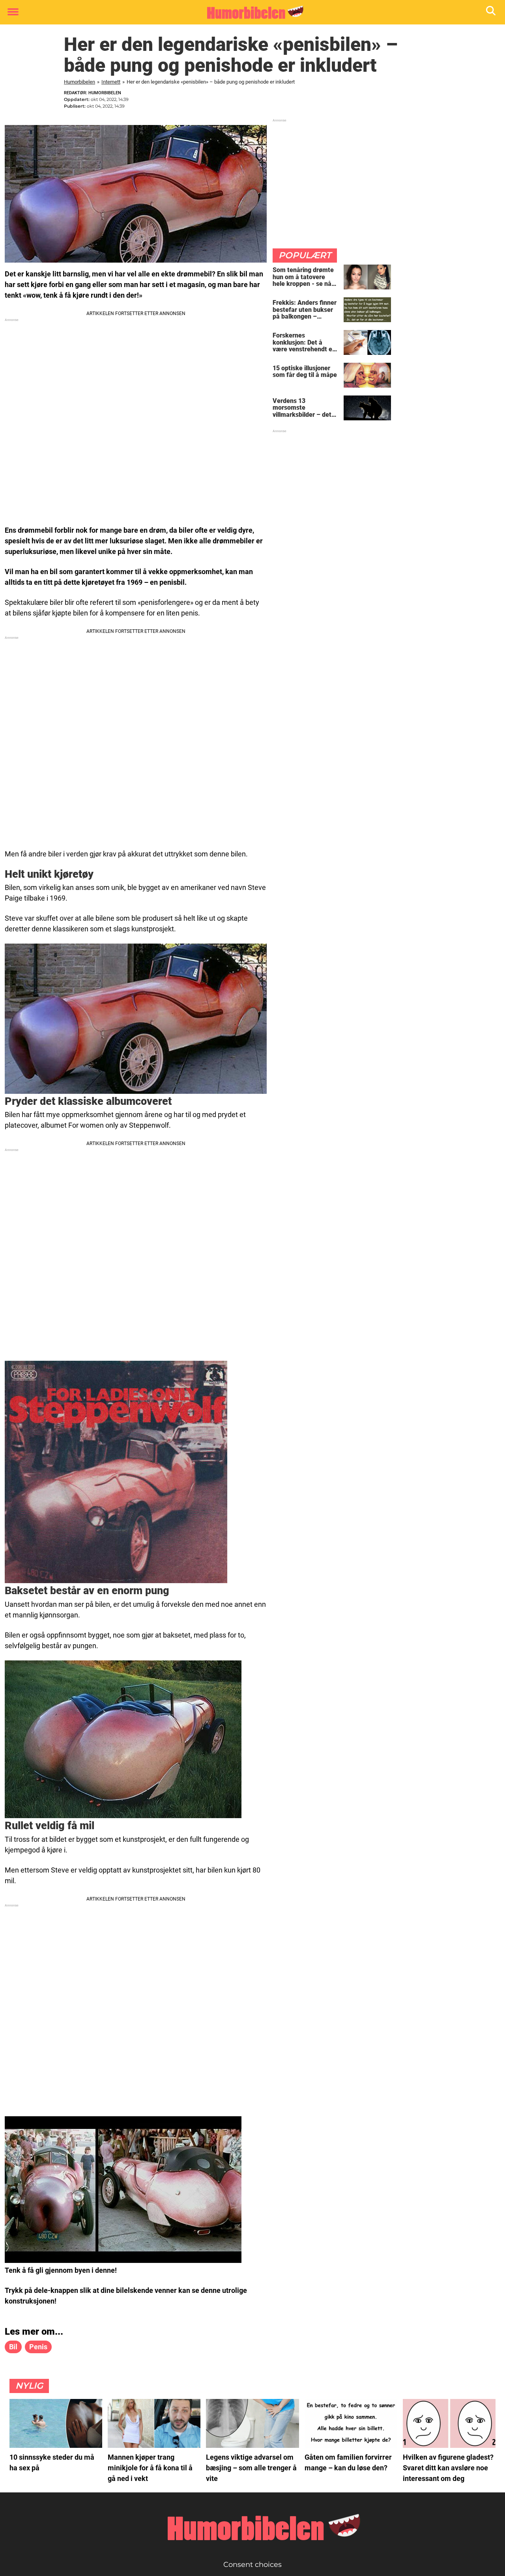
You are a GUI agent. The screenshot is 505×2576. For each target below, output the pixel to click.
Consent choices (252, 2565)
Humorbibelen (79, 82)
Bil (13, 2347)
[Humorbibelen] (250, 13)
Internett (111, 82)
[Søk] (491, 12)
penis (38, 2347)
